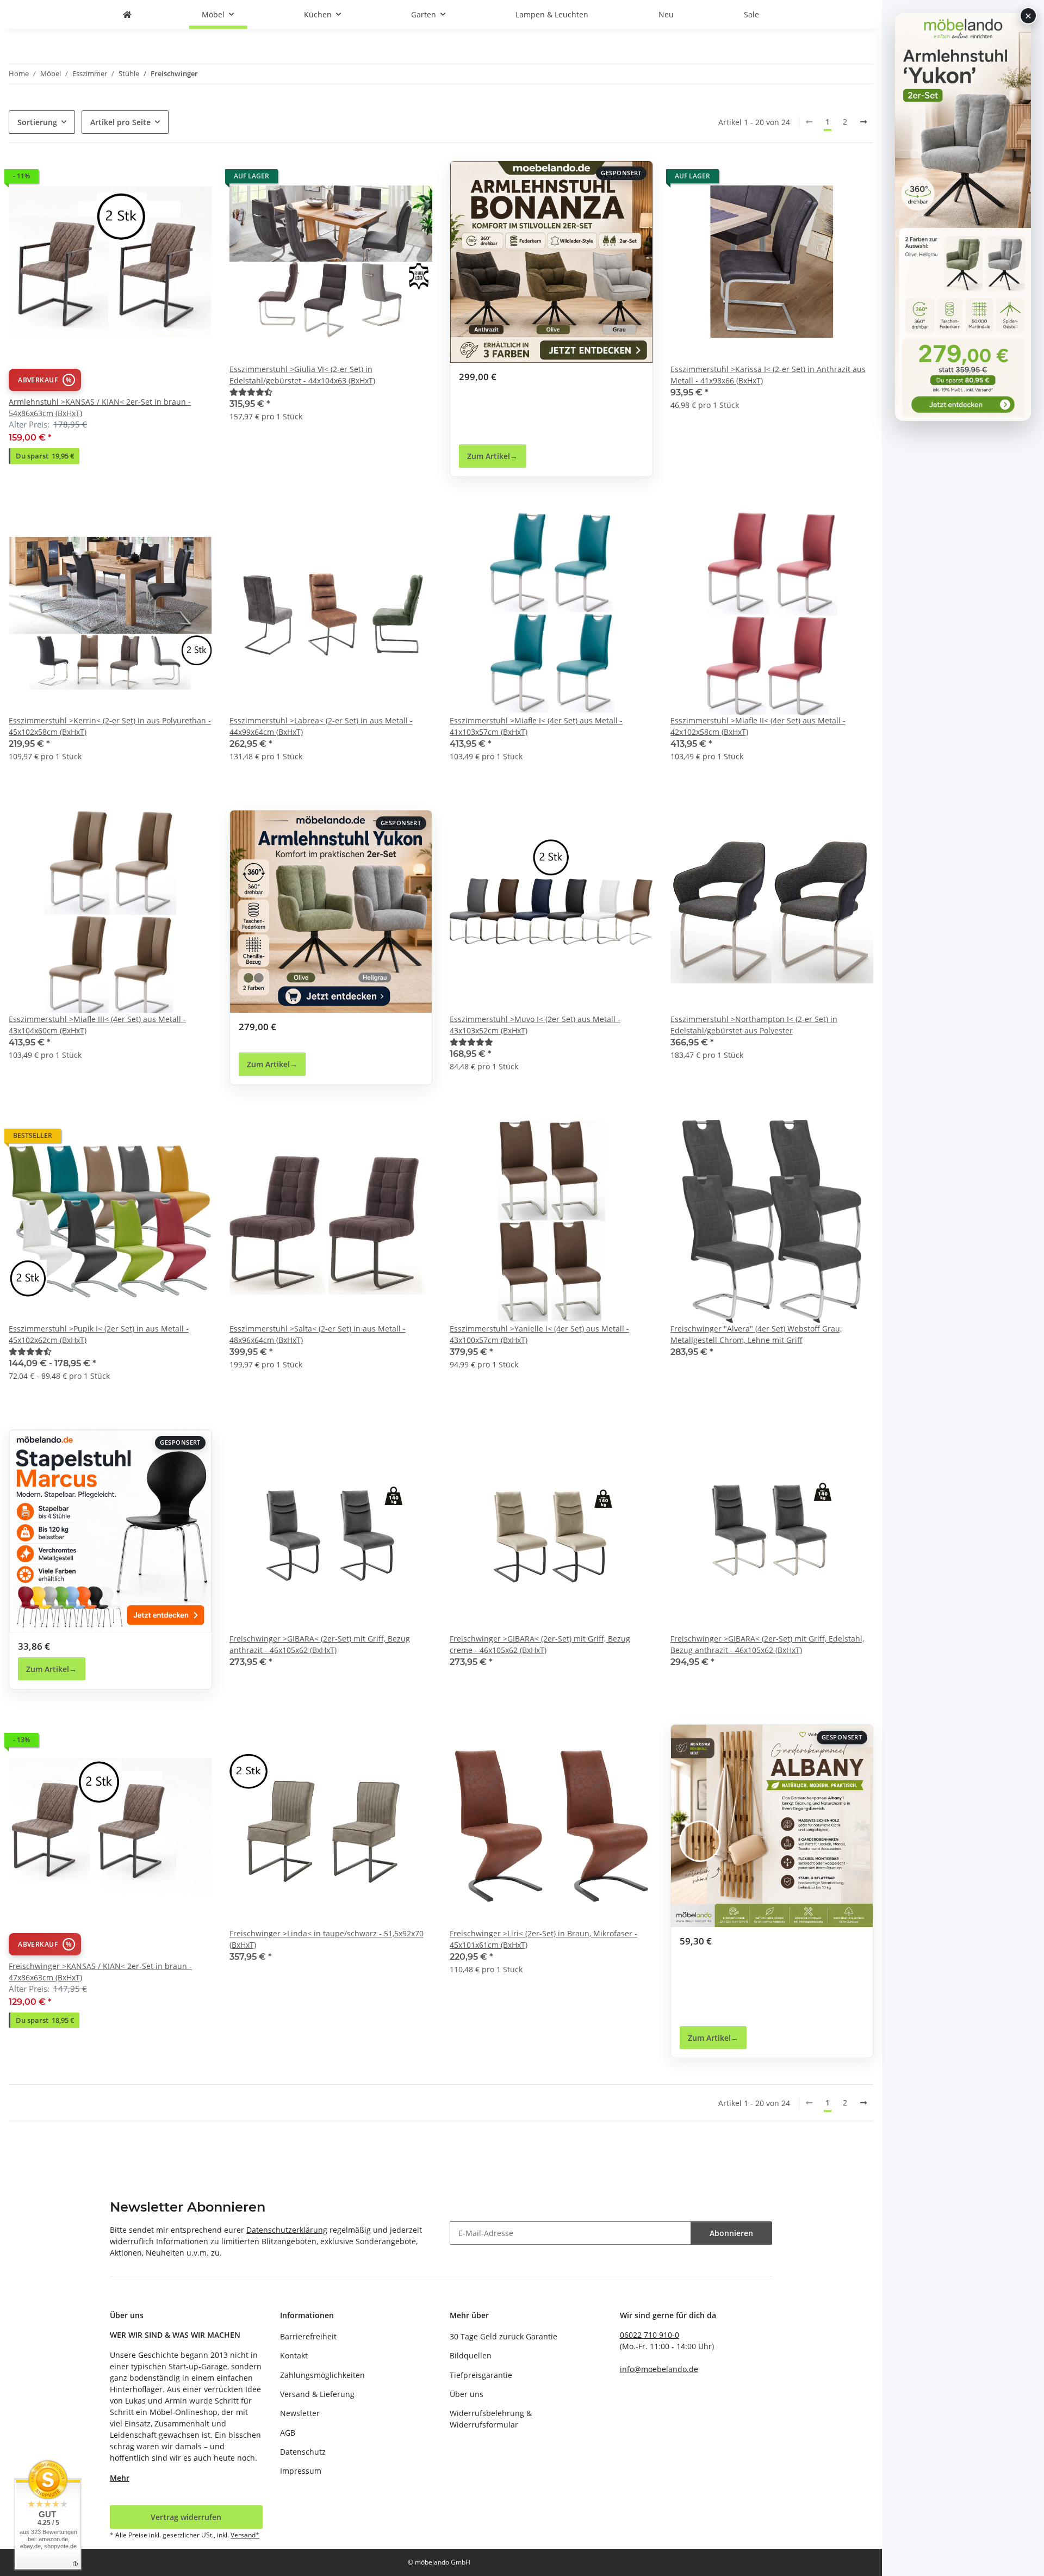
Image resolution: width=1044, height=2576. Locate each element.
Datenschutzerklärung (287, 2230)
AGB (288, 2433)
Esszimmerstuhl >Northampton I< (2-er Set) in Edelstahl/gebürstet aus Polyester (754, 1025)
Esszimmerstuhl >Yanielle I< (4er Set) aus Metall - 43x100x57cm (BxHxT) (539, 1334)
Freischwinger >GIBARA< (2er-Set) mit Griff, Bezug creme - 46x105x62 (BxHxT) (540, 1644)
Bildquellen (471, 2355)
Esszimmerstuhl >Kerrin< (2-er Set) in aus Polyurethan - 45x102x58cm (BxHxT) (110, 726)
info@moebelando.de (659, 2369)
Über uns (467, 2394)
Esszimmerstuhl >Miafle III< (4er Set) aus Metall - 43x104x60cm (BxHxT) (97, 1025)
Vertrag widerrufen (186, 2517)
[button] (110, 319)
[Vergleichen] (165, 179)
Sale (751, 14)
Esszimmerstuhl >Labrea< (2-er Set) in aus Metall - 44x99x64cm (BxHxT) (321, 726)
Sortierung (37, 122)
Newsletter (300, 2413)
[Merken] (194, 179)
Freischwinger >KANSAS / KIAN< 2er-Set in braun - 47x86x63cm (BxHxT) (100, 1972)
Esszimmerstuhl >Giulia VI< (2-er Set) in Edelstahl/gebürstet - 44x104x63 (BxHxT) (302, 375)
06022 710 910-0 (650, 2335)
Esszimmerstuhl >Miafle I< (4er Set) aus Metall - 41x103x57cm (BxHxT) (536, 726)
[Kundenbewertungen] (251, 392)
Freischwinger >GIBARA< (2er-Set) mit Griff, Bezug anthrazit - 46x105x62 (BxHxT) (320, 1644)
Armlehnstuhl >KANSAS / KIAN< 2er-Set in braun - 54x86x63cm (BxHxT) (100, 407)
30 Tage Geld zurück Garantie (504, 2336)
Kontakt (294, 2355)
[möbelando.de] (127, 14)
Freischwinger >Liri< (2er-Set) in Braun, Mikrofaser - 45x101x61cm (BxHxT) (543, 1939)
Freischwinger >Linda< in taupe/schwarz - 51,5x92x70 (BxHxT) (327, 1939)
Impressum (301, 2471)
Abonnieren (731, 2233)
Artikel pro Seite (120, 122)
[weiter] (863, 122)
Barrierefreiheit (308, 2336)
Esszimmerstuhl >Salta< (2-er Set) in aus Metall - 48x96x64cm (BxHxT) (318, 1334)
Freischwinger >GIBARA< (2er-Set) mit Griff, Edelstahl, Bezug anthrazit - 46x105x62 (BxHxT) (767, 1644)
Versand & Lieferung (317, 2394)
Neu (666, 14)
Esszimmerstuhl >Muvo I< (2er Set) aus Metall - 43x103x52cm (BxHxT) (535, 1025)
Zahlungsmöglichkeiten (322, 2375)
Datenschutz (303, 2452)
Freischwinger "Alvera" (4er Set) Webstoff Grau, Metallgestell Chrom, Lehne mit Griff (756, 1334)
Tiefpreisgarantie (481, 2375)
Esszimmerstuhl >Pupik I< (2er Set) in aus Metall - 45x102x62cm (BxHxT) (99, 1334)
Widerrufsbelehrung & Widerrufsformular (491, 2419)
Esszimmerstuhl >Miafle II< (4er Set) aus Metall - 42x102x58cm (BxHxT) (758, 726)
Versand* (245, 2535)
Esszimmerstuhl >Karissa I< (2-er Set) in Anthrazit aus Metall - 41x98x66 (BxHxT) (768, 375)
